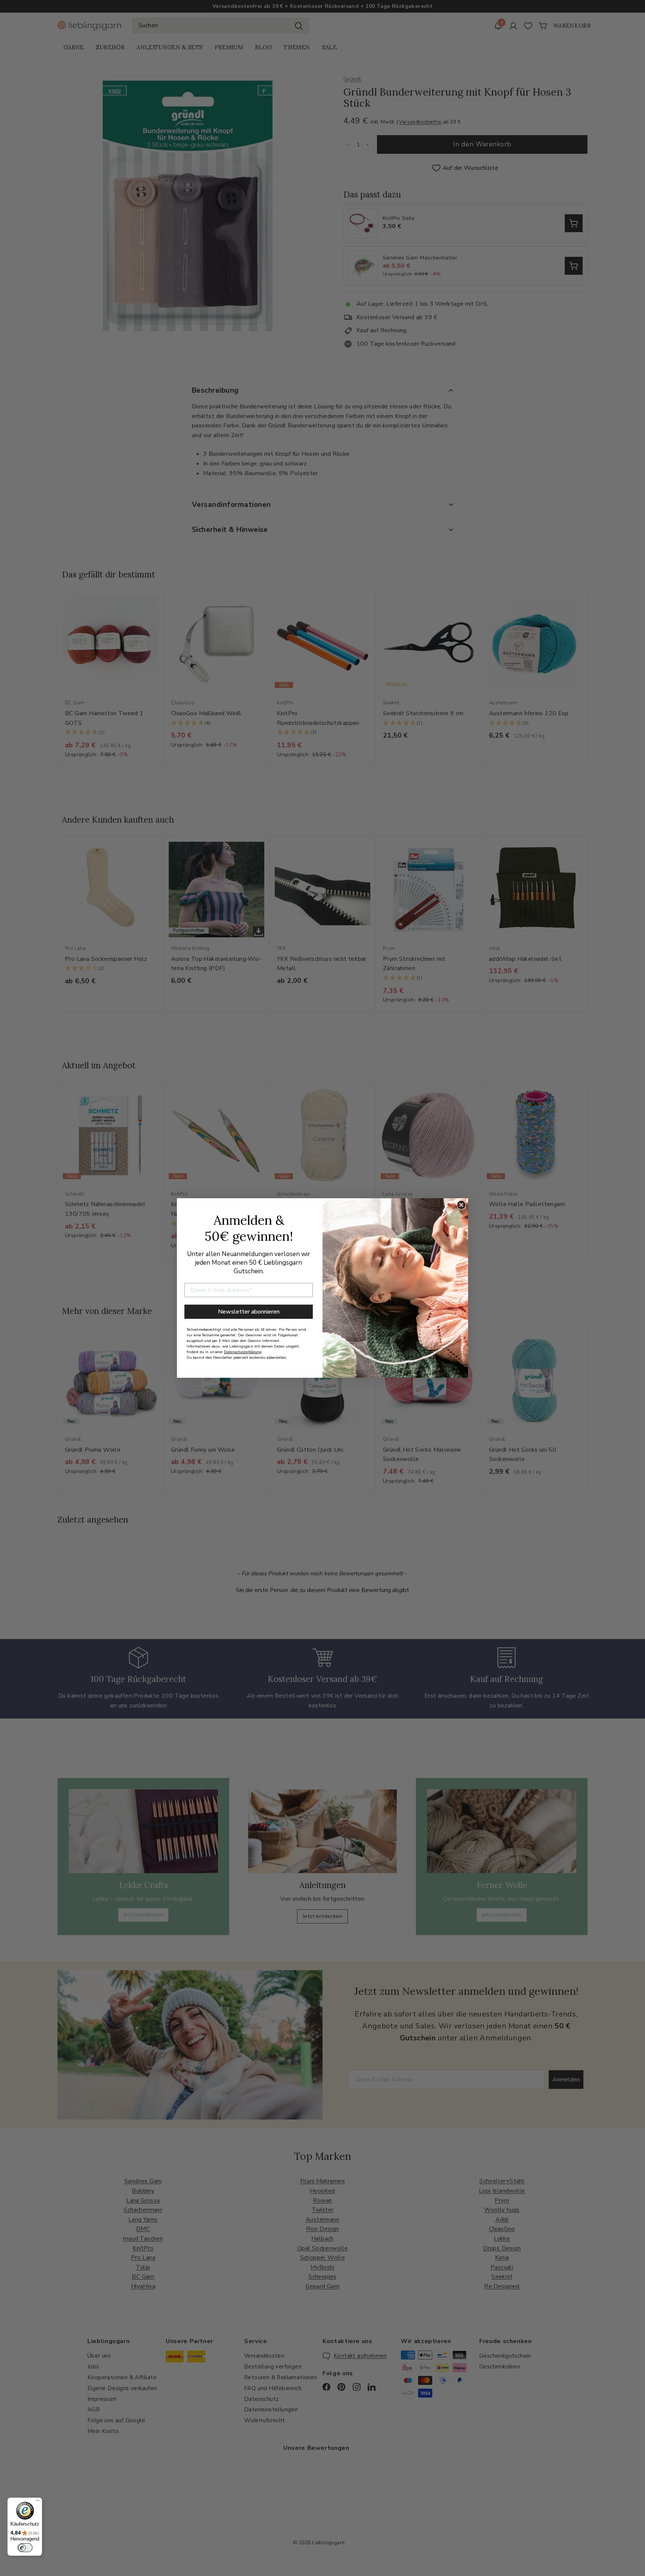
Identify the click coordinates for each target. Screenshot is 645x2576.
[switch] (25, 2548)
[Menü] (38, 2502)
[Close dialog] (461, 1205)
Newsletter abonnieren (249, 1312)
